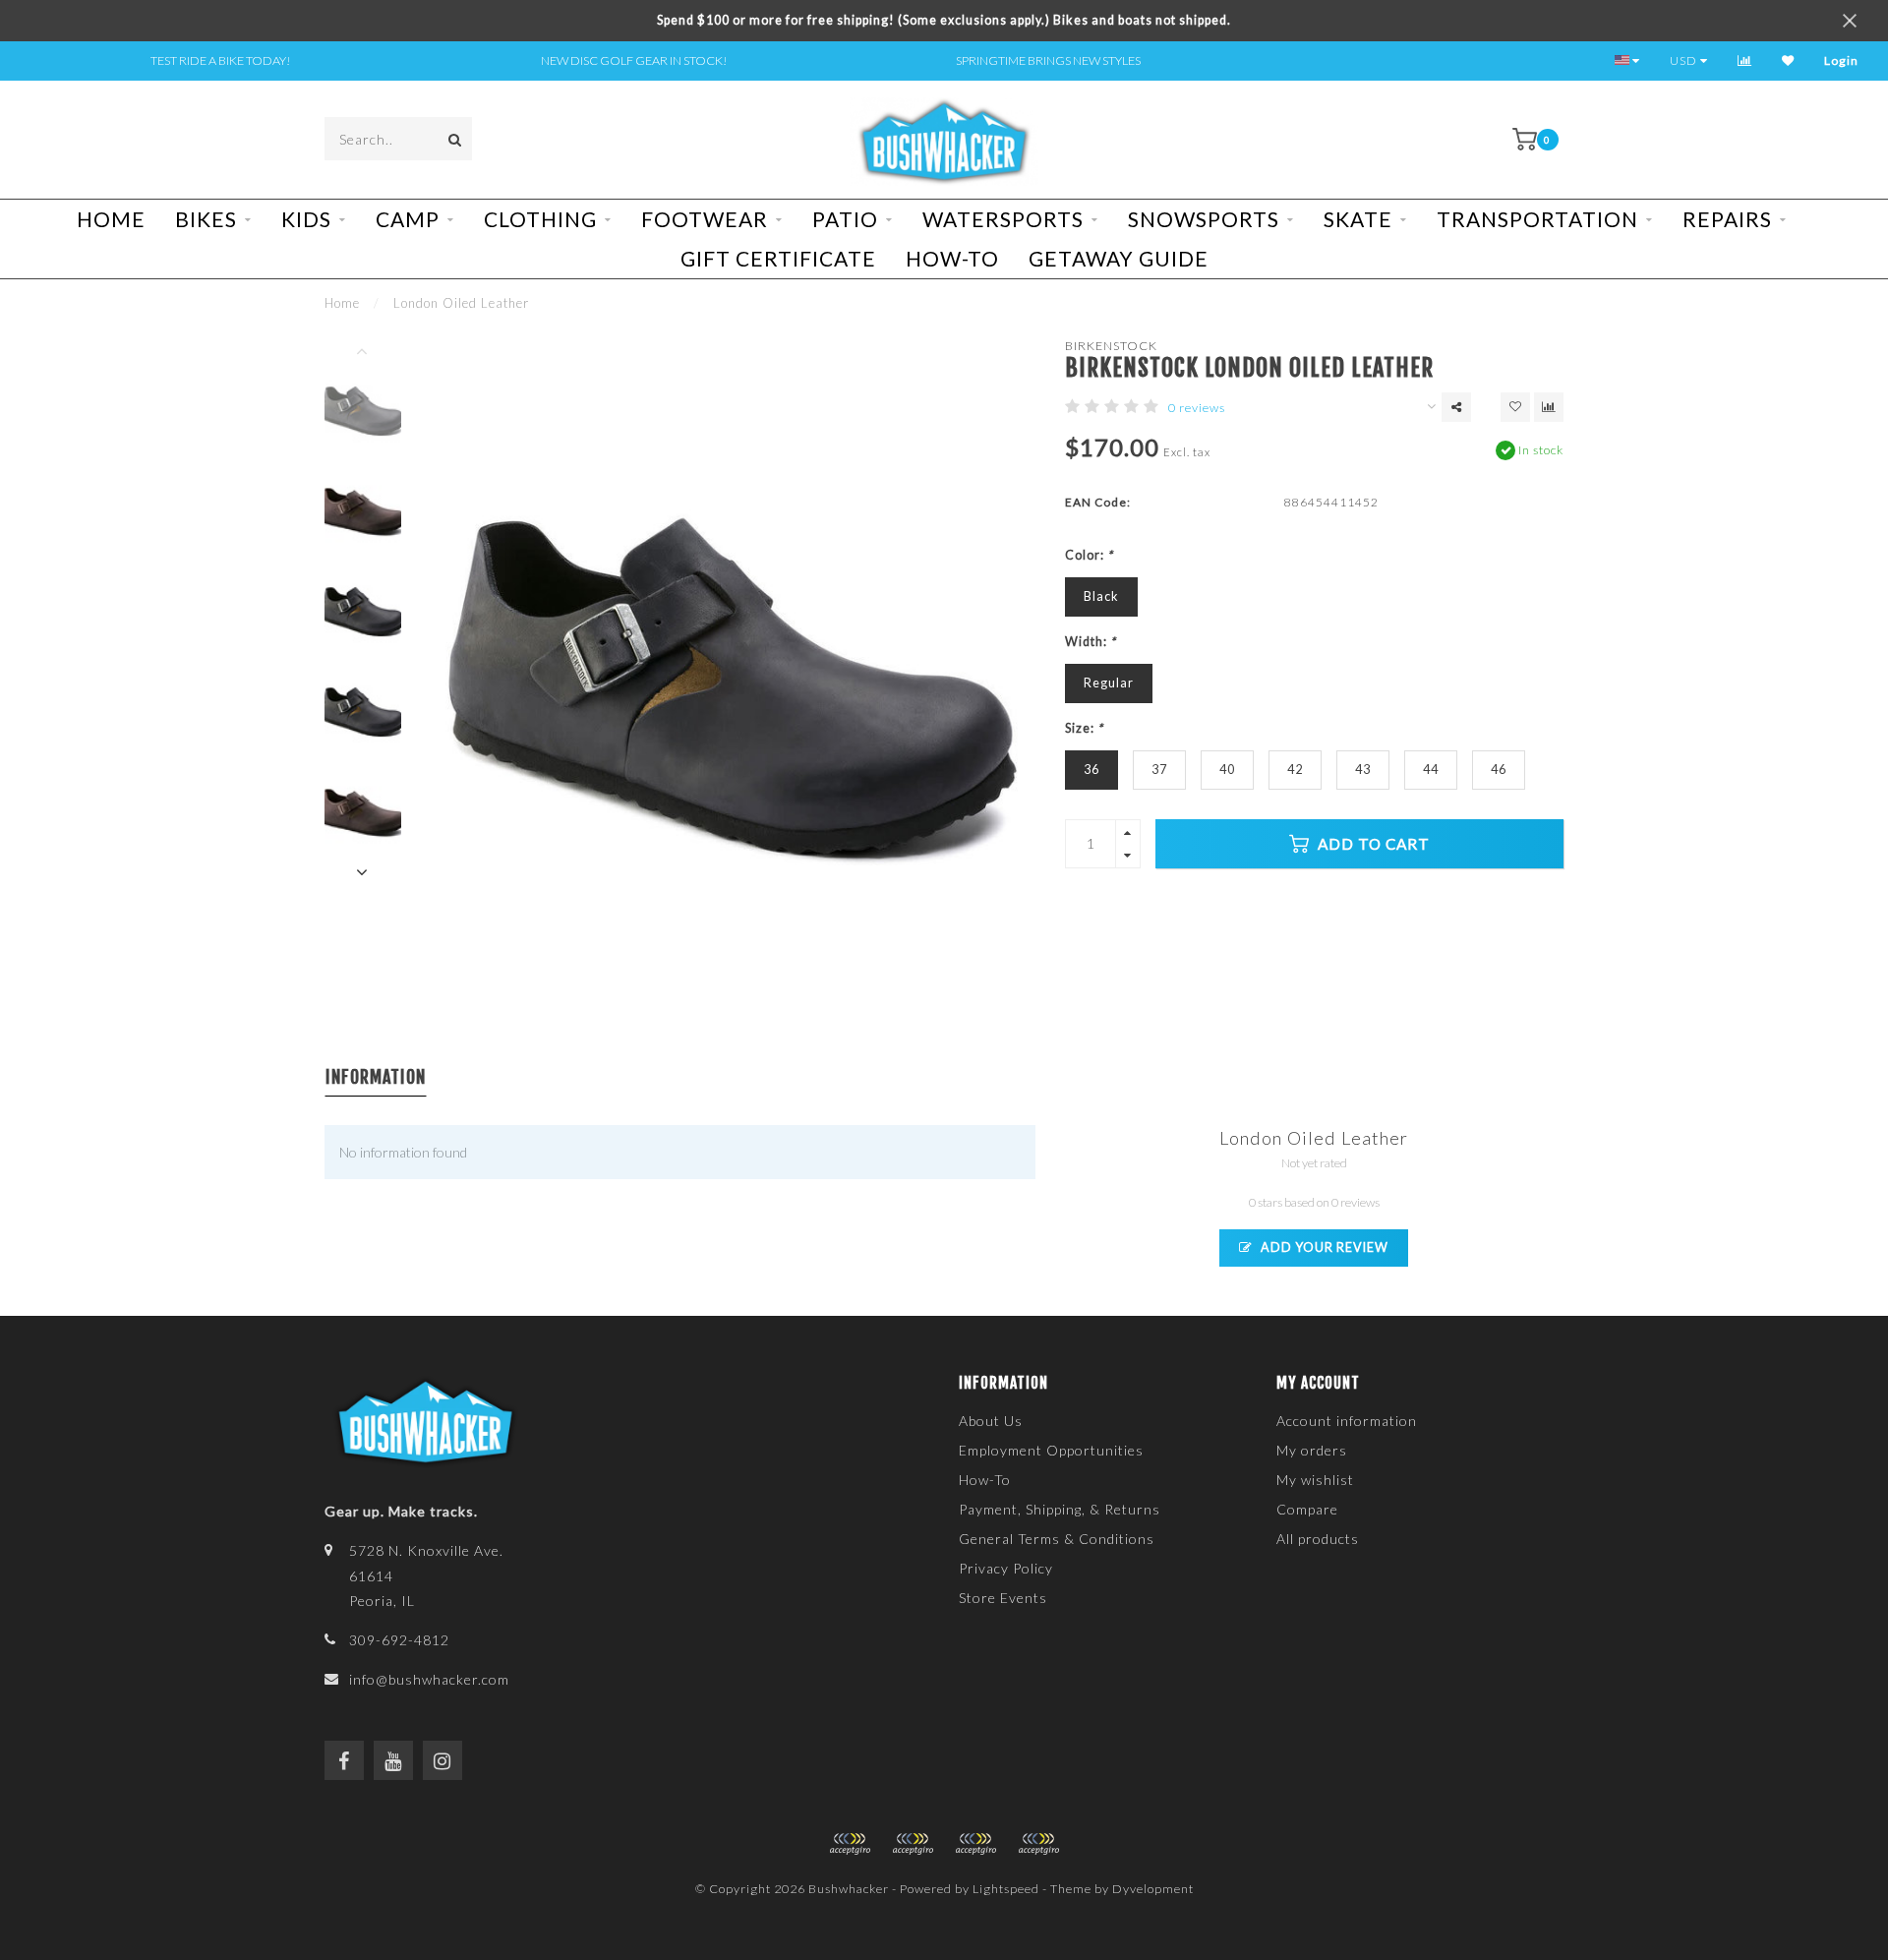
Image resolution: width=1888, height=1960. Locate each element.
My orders (1312, 1450)
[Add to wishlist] (1515, 407)
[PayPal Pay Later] (975, 1844)
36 (1091, 770)
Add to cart (1372, 844)
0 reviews (1197, 408)
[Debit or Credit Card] (850, 1844)
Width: (1091, 642)
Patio (845, 219)
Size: (1084, 728)
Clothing (540, 219)
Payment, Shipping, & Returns (1060, 1509)
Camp (408, 219)
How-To (952, 258)
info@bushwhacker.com (429, 1679)
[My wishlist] (1788, 60)
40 (1227, 770)
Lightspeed (1006, 1889)
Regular (1109, 683)
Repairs (1727, 219)
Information (376, 1077)
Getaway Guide (1119, 258)
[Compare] (1745, 60)
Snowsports (1204, 219)
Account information (1347, 1421)
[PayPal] (913, 1844)
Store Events (1003, 1598)
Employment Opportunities (1051, 1450)
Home (111, 219)
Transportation (1537, 219)
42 (1295, 770)
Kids (306, 219)
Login (1841, 60)
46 (1499, 770)
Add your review (1323, 1247)
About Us (991, 1421)
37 (1159, 770)
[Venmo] (1038, 1844)
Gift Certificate (778, 258)
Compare (1307, 1509)
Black (1101, 596)
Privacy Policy (1006, 1568)
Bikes (206, 219)
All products (1318, 1539)
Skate (1358, 219)
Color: (1089, 555)
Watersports (1003, 219)
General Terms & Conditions (1057, 1539)
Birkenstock (1111, 346)
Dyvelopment (1153, 1889)
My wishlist (1315, 1480)
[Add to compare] (1549, 407)
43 (1363, 770)
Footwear (705, 219)
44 (1431, 770)
